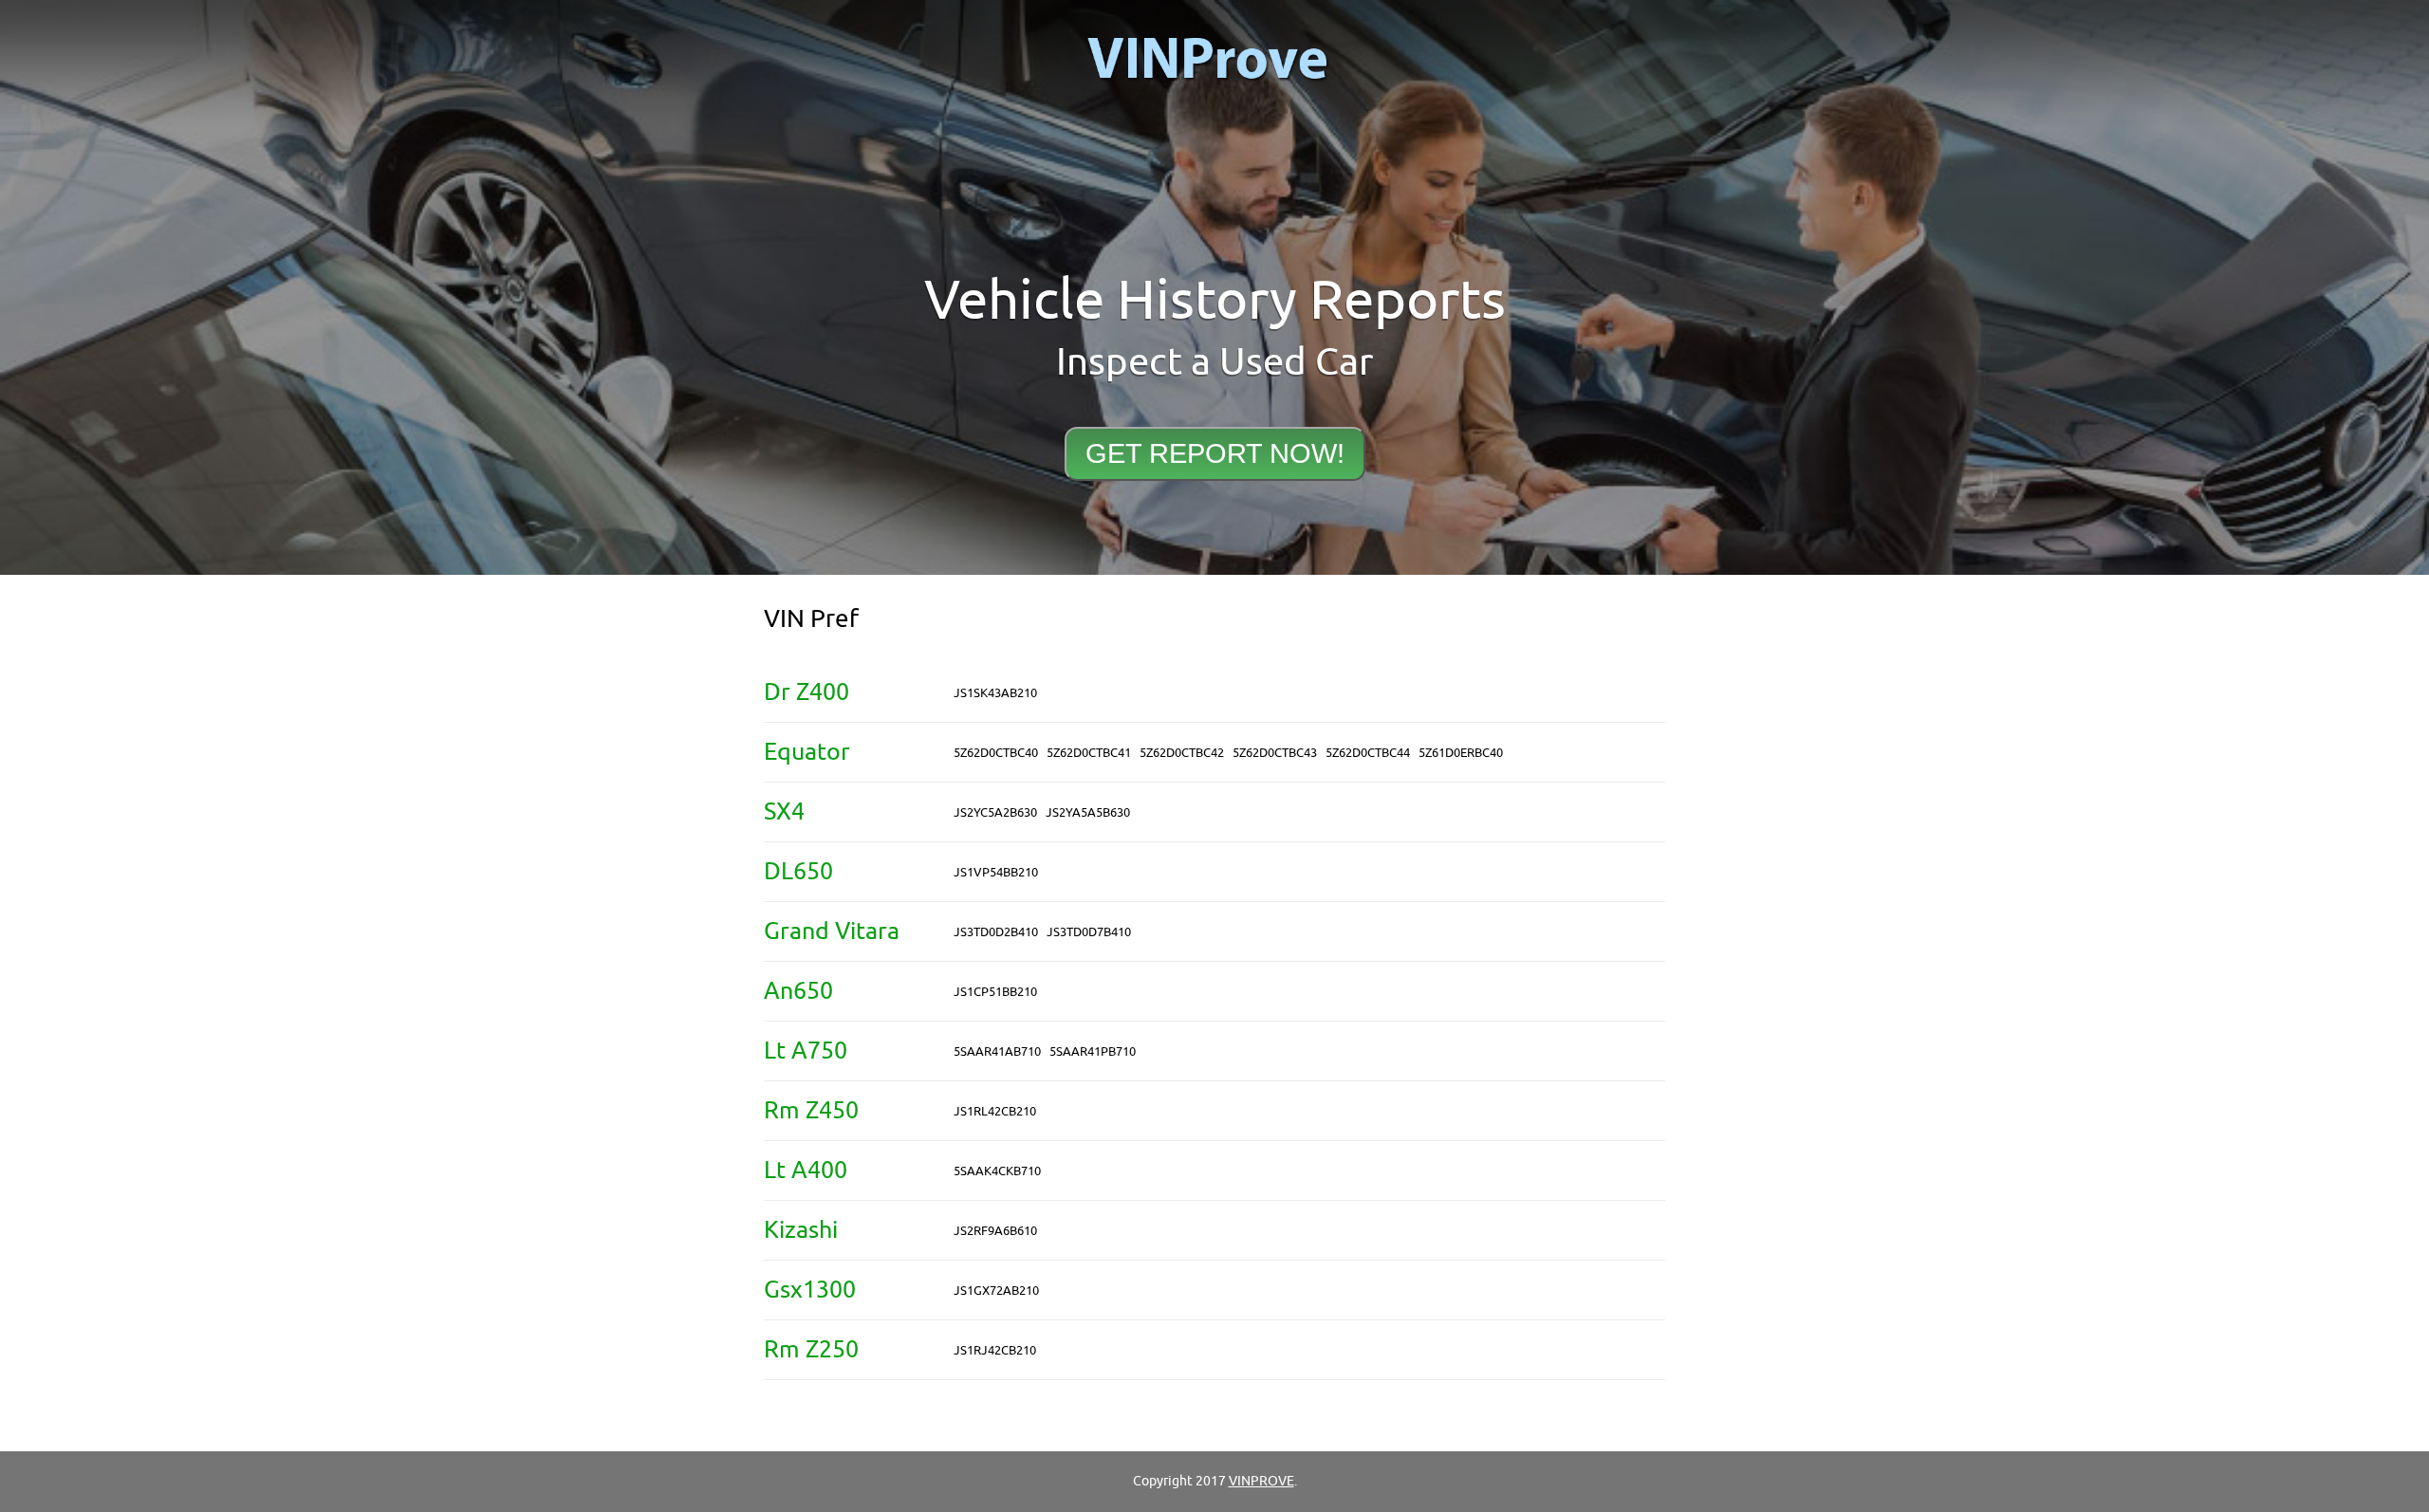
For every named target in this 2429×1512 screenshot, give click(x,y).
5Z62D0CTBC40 (996, 753)
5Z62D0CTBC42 (1182, 753)
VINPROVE (1261, 1481)
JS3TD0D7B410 (1089, 932)
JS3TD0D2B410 (996, 932)
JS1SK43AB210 (995, 693)
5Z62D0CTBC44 (1368, 753)
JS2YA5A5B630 (1088, 812)
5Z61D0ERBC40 (1461, 753)
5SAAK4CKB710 (997, 1171)
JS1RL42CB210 (995, 1111)
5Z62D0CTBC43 (1275, 753)
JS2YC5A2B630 (995, 812)
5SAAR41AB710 (997, 1051)
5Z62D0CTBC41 (1089, 753)
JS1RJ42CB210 (995, 1350)
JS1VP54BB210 (996, 872)
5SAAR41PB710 (1093, 1051)
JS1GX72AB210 (996, 1291)
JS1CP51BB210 (995, 992)
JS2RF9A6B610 (995, 1231)
